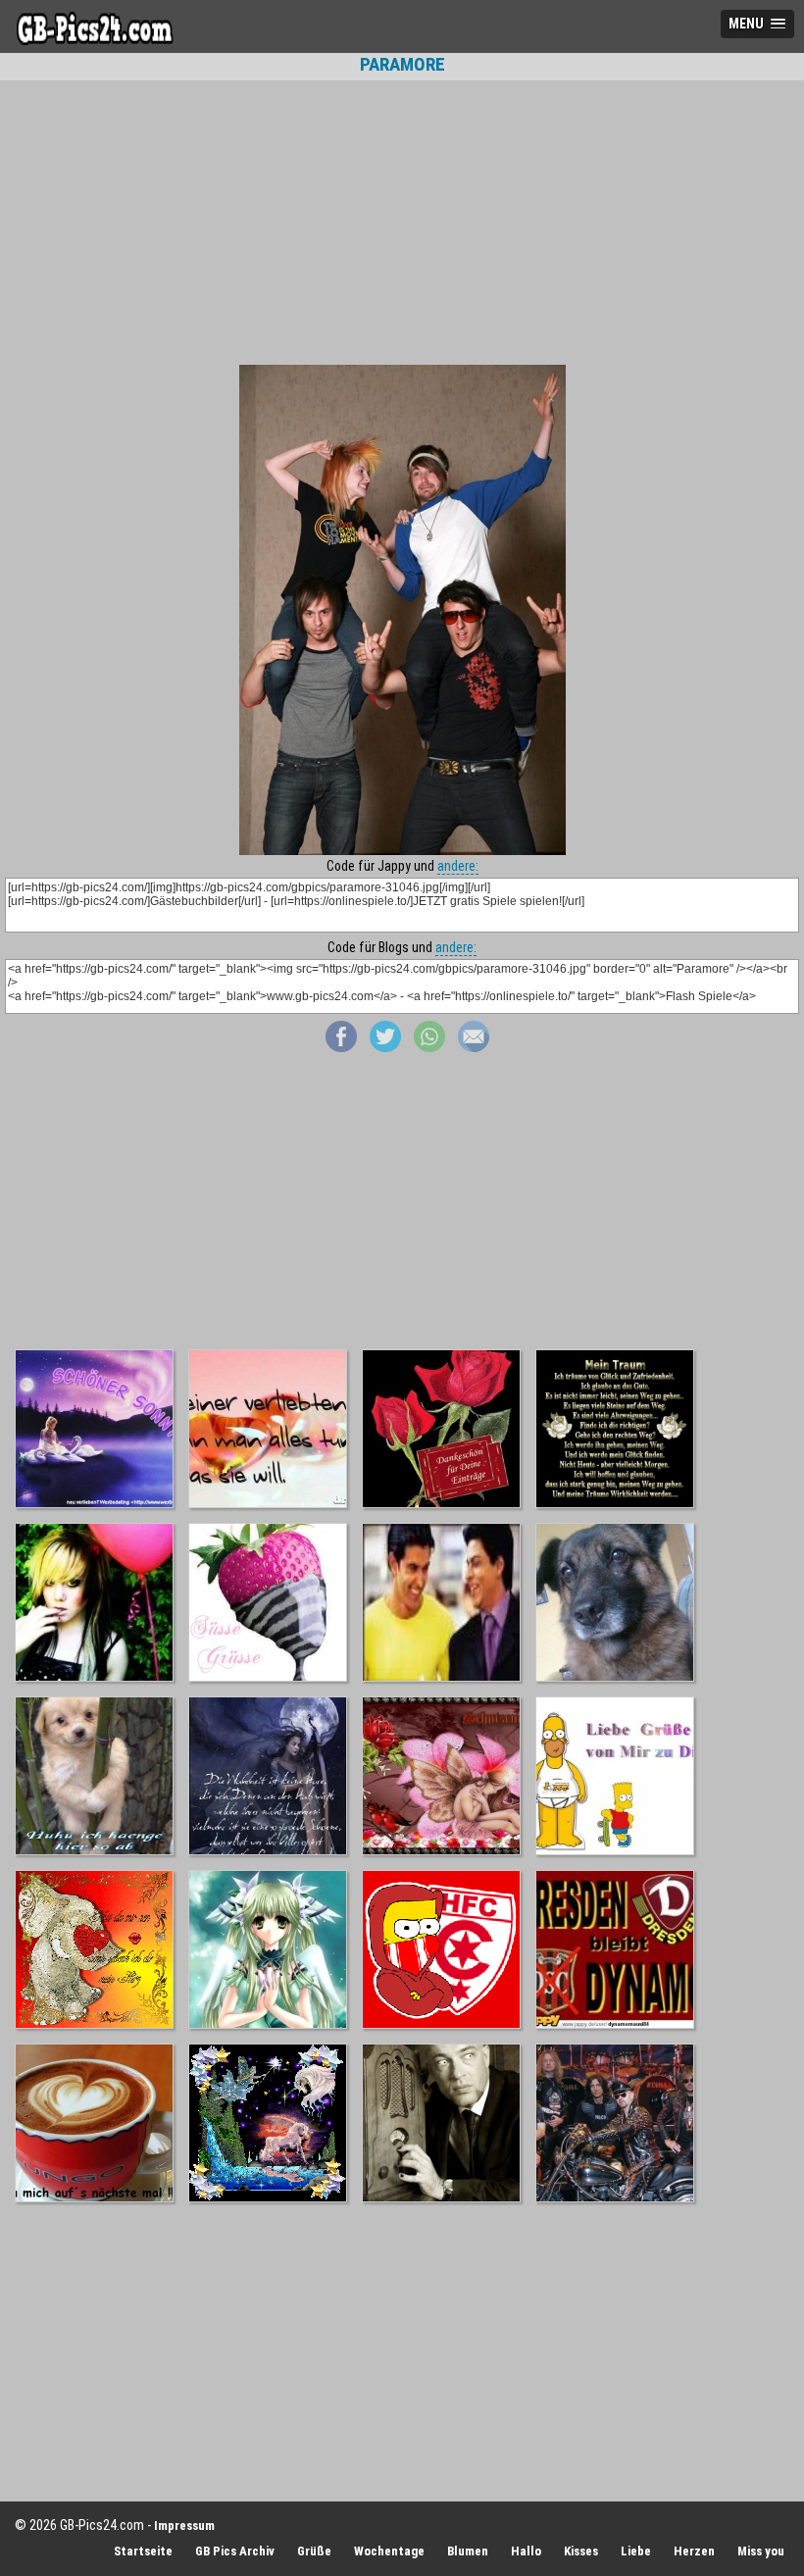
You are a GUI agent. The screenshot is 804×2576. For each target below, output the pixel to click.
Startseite (143, 2551)
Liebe (636, 2551)
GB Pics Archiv (235, 2551)
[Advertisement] (402, 223)
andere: (458, 866)
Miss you (761, 2551)
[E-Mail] (474, 1047)
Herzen (694, 2551)
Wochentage (389, 2551)
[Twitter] (385, 1047)
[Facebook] (341, 1047)
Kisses (581, 2551)
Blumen (468, 2551)
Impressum (184, 2525)
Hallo (526, 2551)
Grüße (314, 2551)
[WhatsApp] (429, 1047)
